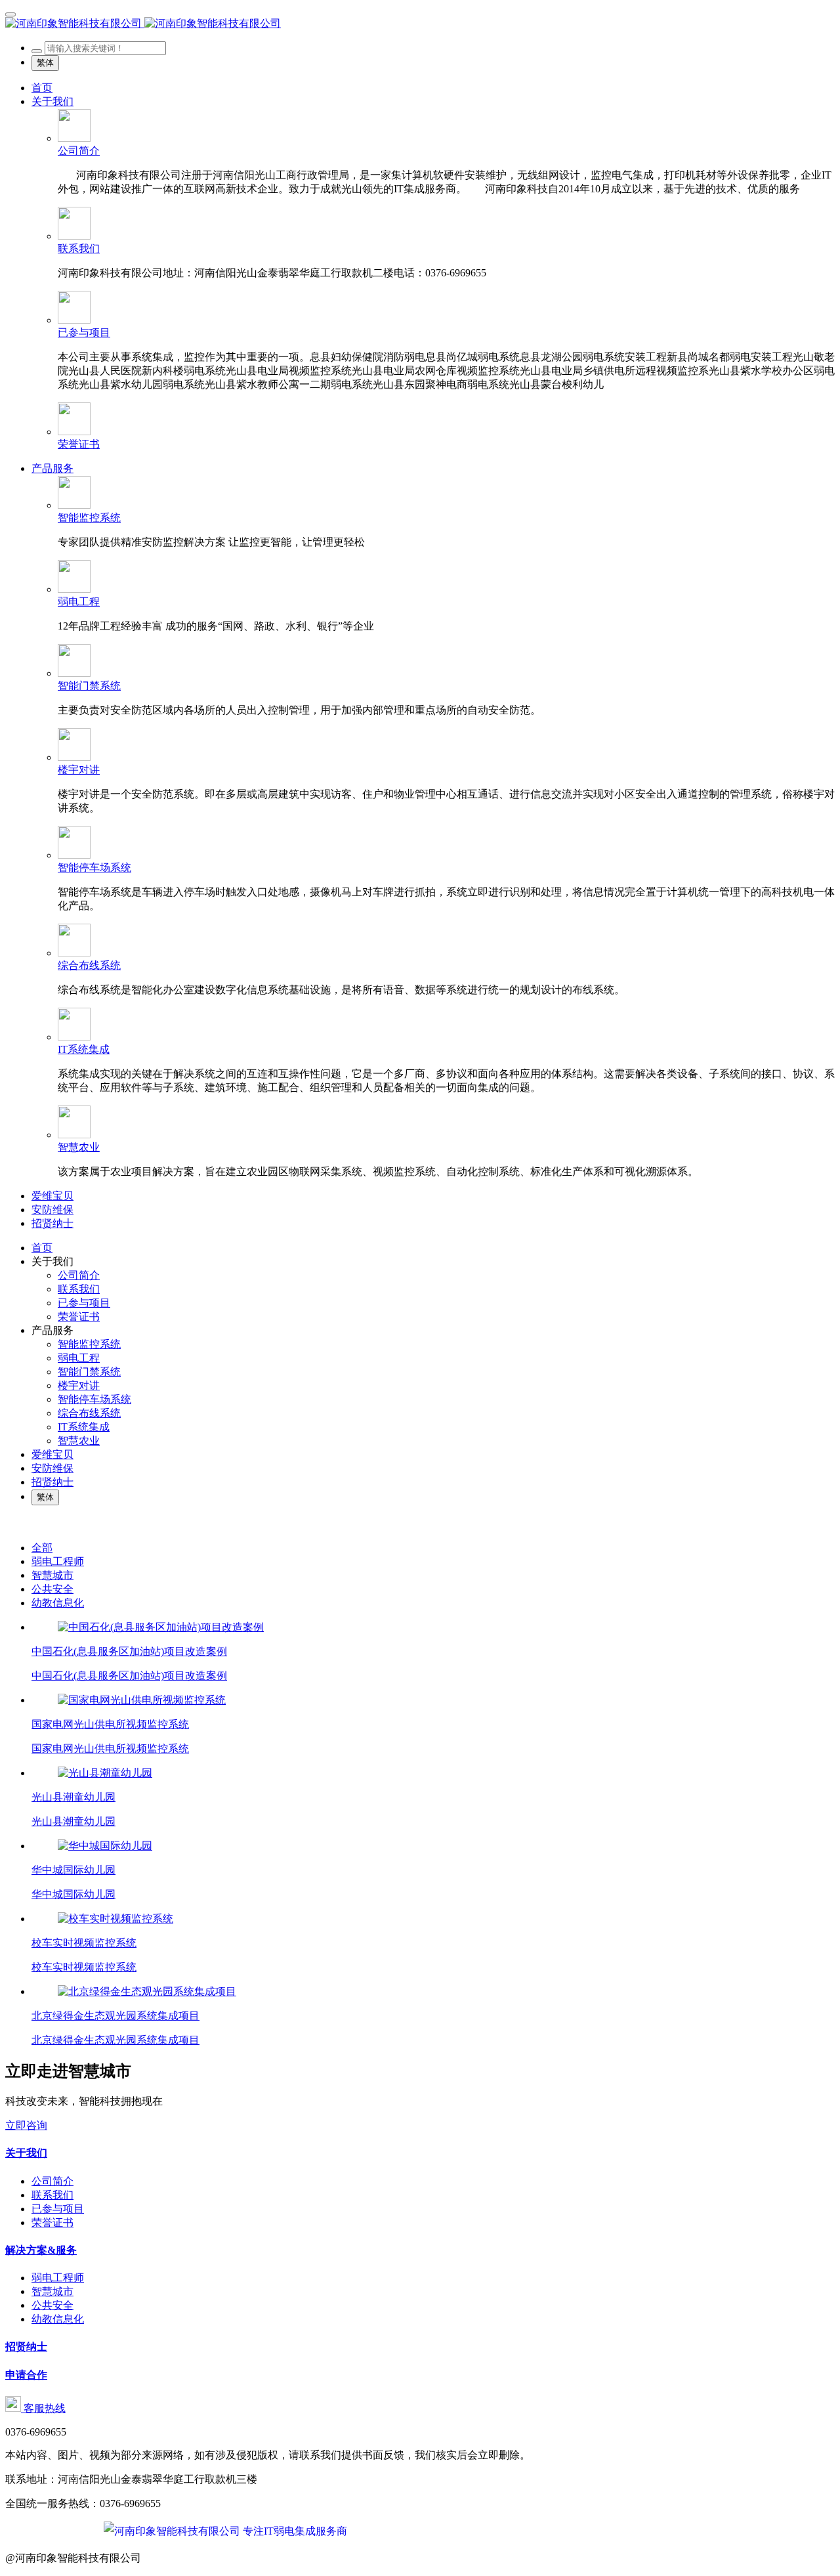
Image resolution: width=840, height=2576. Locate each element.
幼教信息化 (58, 1603)
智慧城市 (52, 1575)
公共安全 (52, 1589)
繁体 (45, 63)
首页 (42, 88)
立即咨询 (26, 2125)
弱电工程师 (58, 1561)
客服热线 (43, 2408)
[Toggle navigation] (10, 14)
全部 (42, 1548)
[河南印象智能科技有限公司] (420, 24)
